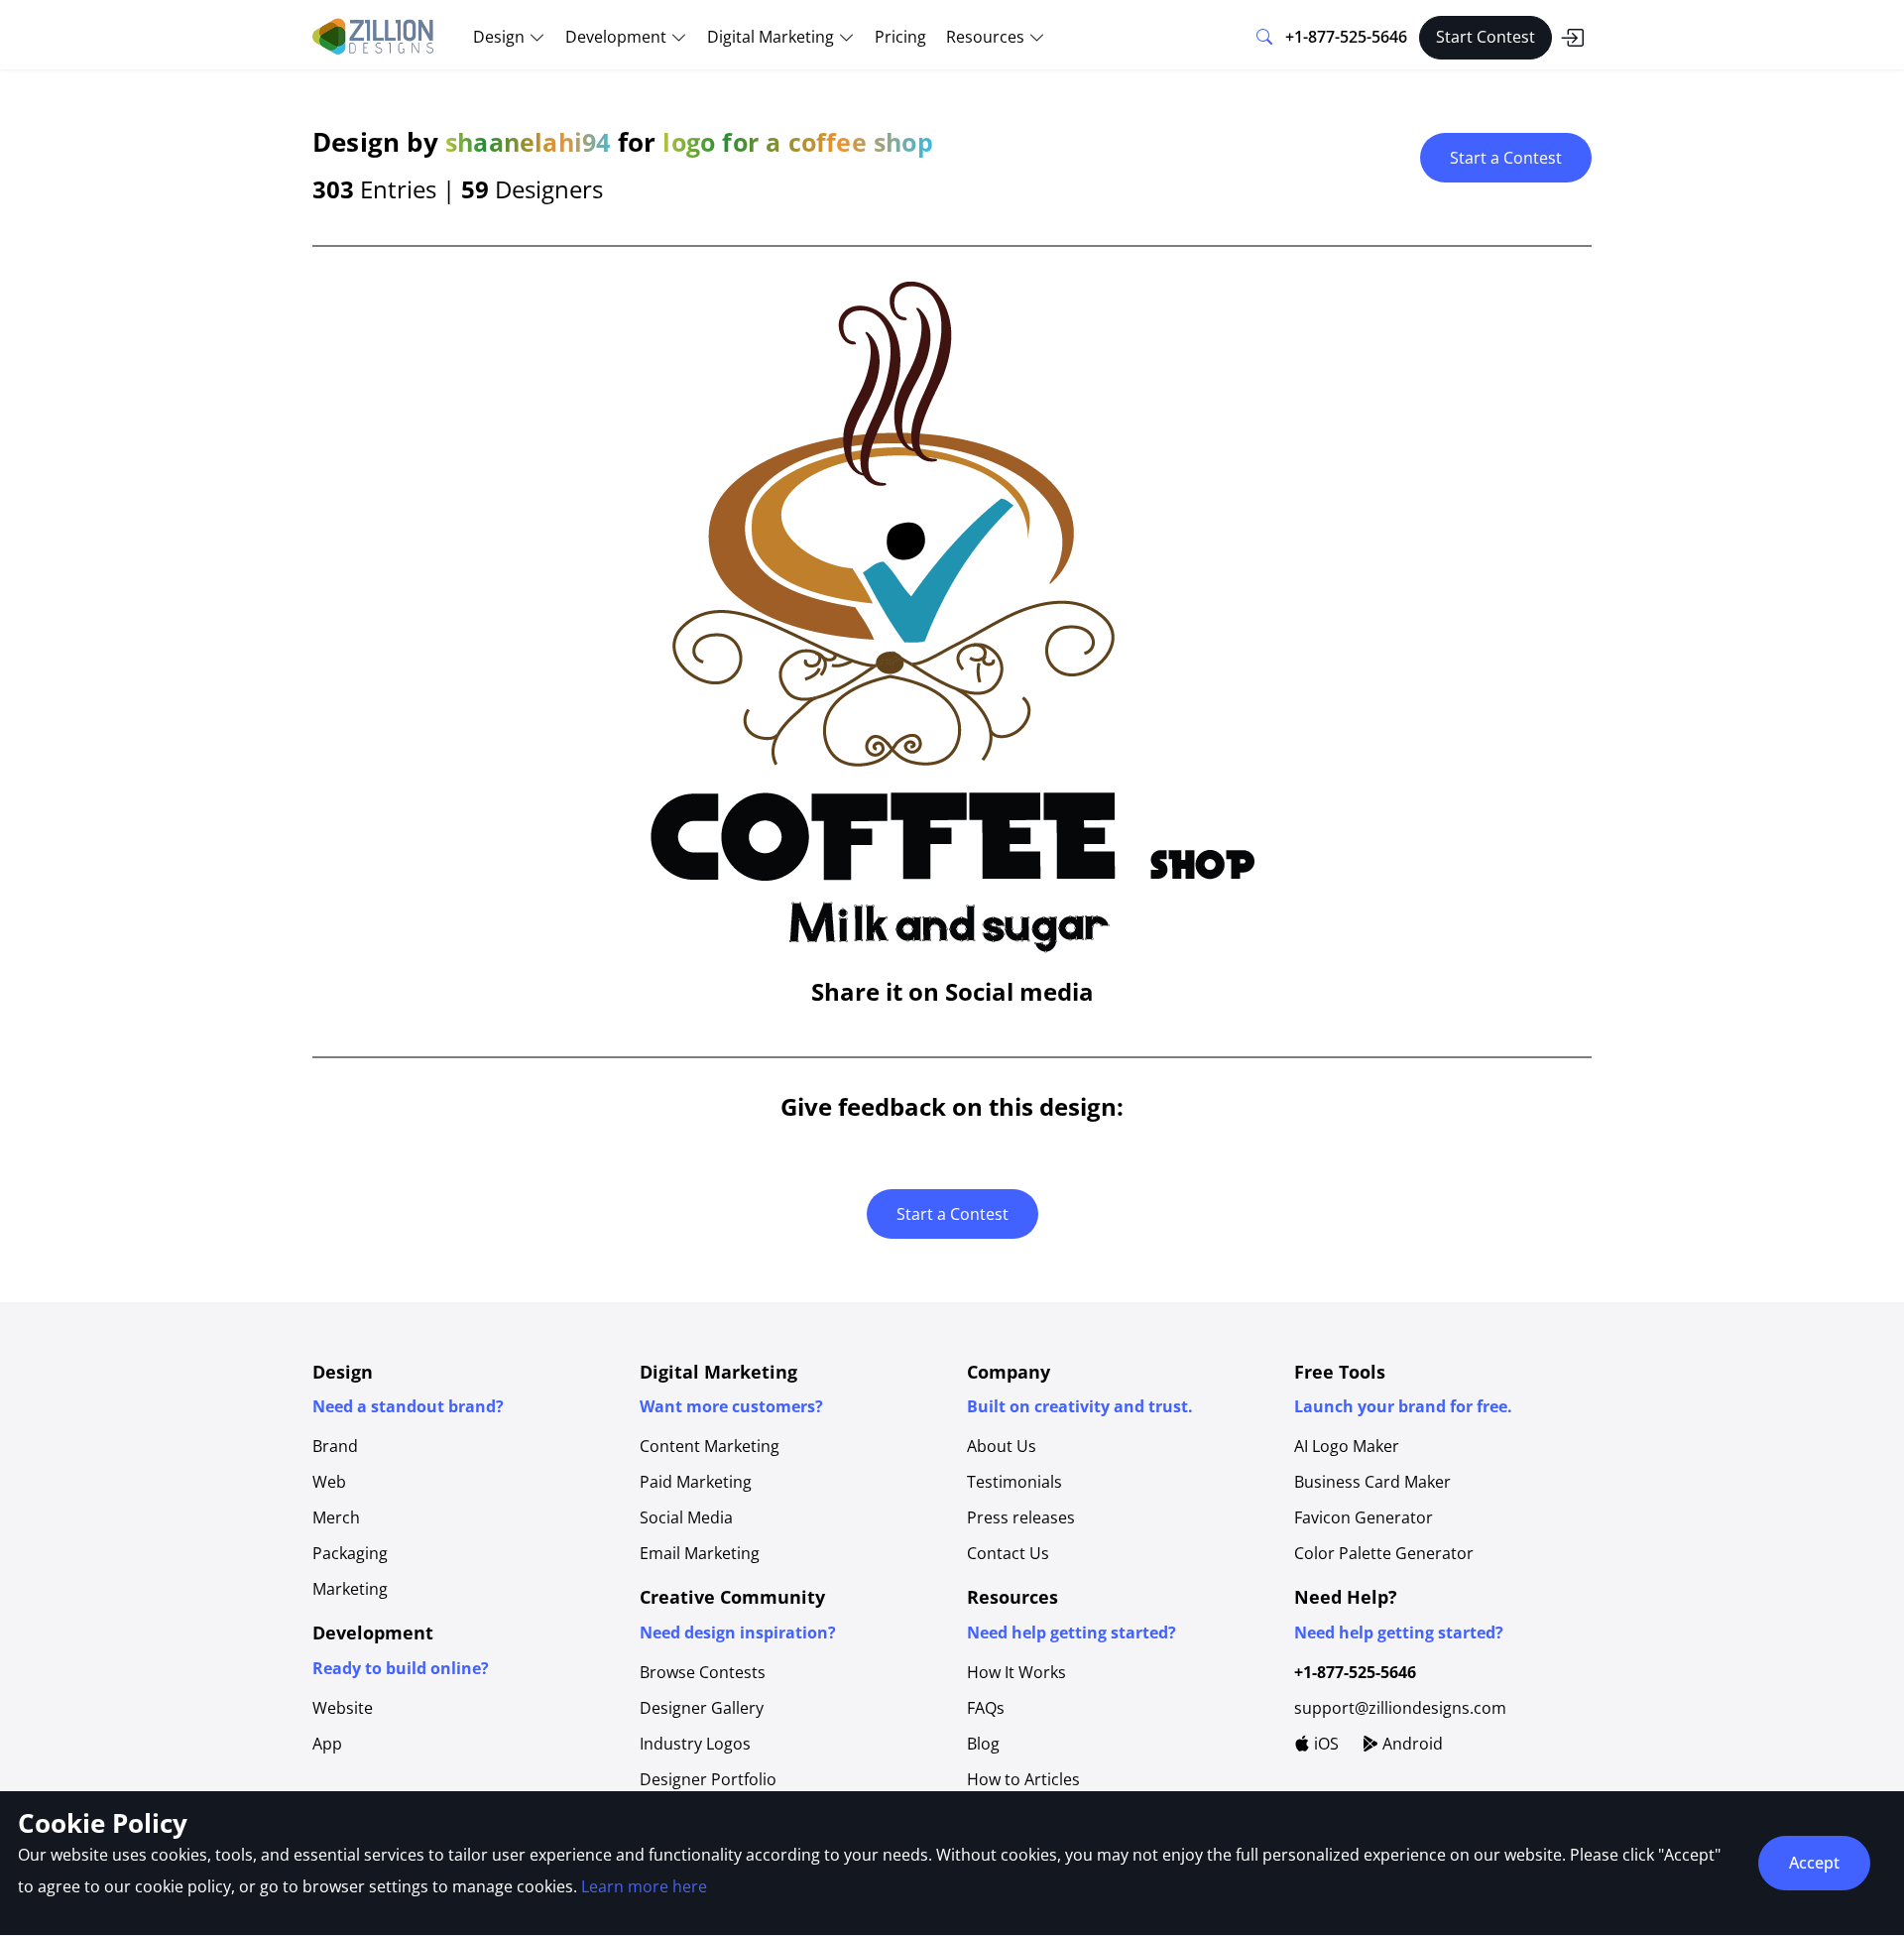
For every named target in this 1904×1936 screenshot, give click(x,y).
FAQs (986, 1708)
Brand (335, 1446)
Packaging (350, 1553)
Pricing (900, 37)
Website (343, 1708)
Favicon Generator (1364, 1517)
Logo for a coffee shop (797, 142)
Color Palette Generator (1384, 1553)
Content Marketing (710, 1446)
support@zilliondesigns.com (1400, 1708)
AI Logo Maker (1347, 1446)
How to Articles (1023, 1779)
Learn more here (644, 1886)
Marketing (350, 1589)
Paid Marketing (696, 1482)
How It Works (1016, 1672)
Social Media (686, 1517)
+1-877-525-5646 (1346, 37)
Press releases (1021, 1517)
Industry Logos (695, 1744)
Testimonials (1014, 1482)
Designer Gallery (702, 1708)
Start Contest (1486, 37)
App (327, 1744)
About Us (1002, 1446)
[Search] (1264, 38)
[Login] (1572, 38)
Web (329, 1482)
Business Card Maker (1372, 1482)
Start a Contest (1506, 158)
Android (1411, 1744)
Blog (983, 1744)
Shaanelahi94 (528, 142)
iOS (1324, 1744)
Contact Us (1008, 1553)
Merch (336, 1517)
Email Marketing (700, 1553)
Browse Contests (703, 1672)
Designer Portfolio (708, 1779)
